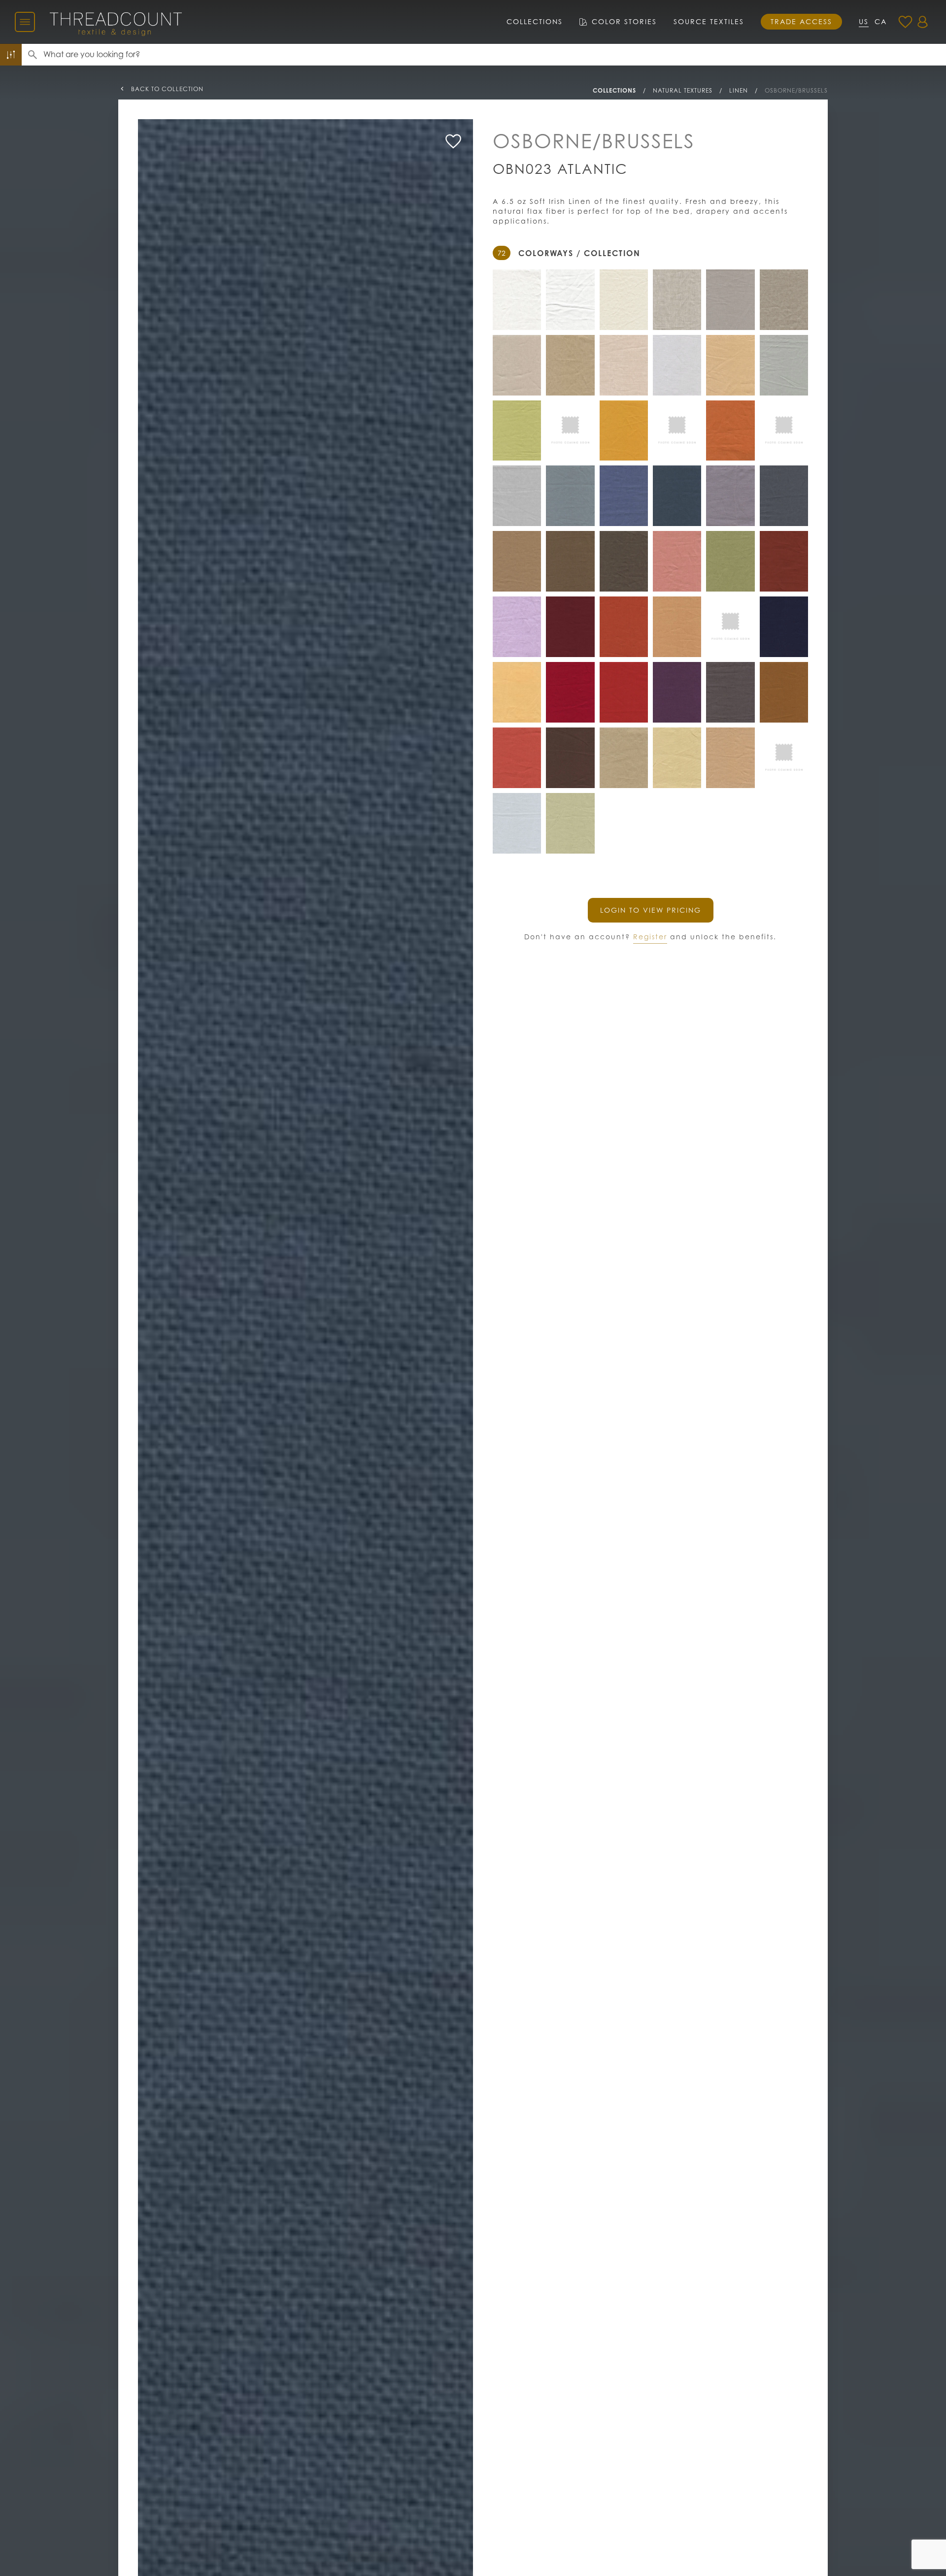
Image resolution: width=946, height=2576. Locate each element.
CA (881, 21)
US (864, 21)
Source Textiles (709, 21)
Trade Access (801, 21)
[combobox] (495, 55)
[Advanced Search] (11, 55)
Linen (739, 90)
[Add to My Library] (453, 141)
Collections (535, 21)
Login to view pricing (651, 910)
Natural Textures (683, 90)
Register (650, 937)
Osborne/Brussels (796, 90)
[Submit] (33, 55)
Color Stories (624, 21)
